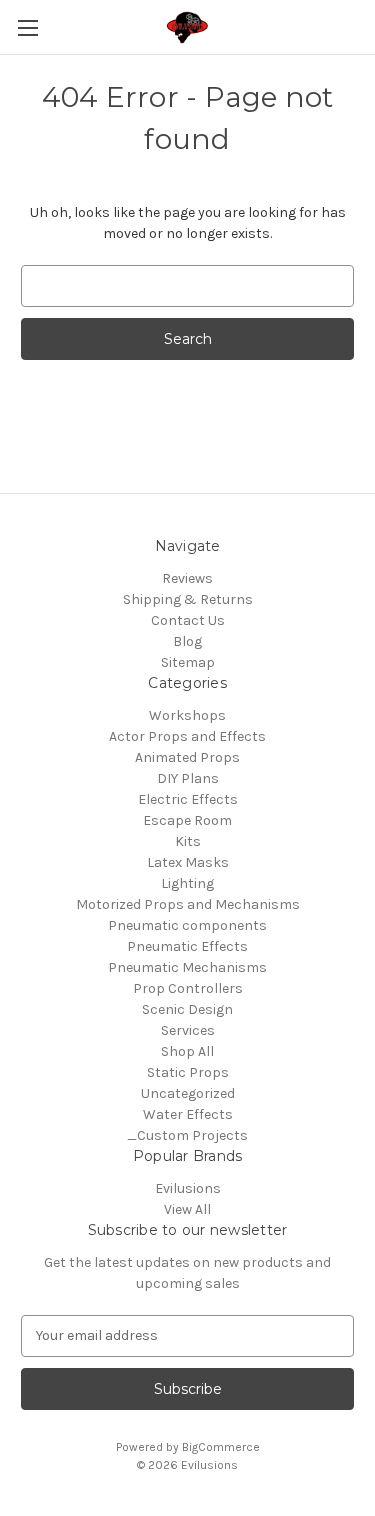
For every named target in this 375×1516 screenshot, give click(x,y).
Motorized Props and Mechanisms (188, 904)
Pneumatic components (187, 925)
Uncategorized (188, 1093)
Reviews (187, 578)
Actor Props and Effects (187, 736)
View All (187, 1209)
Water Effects (188, 1114)
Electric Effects (188, 799)
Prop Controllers (188, 988)
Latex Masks (188, 862)
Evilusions (188, 1188)
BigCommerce (221, 1447)
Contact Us (188, 620)
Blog (187, 641)
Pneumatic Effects (187, 946)
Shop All (187, 1051)
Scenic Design (187, 1009)
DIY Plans (188, 778)
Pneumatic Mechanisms (187, 967)
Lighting (187, 883)
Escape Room (187, 820)
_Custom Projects (187, 1135)
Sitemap (188, 662)
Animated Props (187, 757)
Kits (188, 841)
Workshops (187, 715)
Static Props (188, 1072)
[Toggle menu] (27, 27)
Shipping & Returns (188, 599)
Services (188, 1030)
